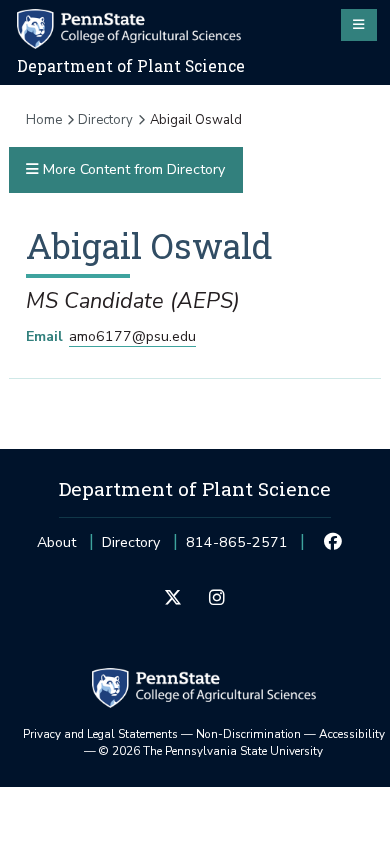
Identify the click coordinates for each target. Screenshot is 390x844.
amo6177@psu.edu (132, 336)
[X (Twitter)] (173, 599)
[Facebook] (333, 543)
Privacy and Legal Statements (100, 734)
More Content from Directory (132, 169)
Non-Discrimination (248, 734)
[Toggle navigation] (359, 25)
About (56, 542)
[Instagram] (216, 599)
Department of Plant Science (131, 66)
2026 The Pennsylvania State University (211, 751)
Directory (105, 120)
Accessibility (352, 734)
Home (44, 120)
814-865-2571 (237, 548)
